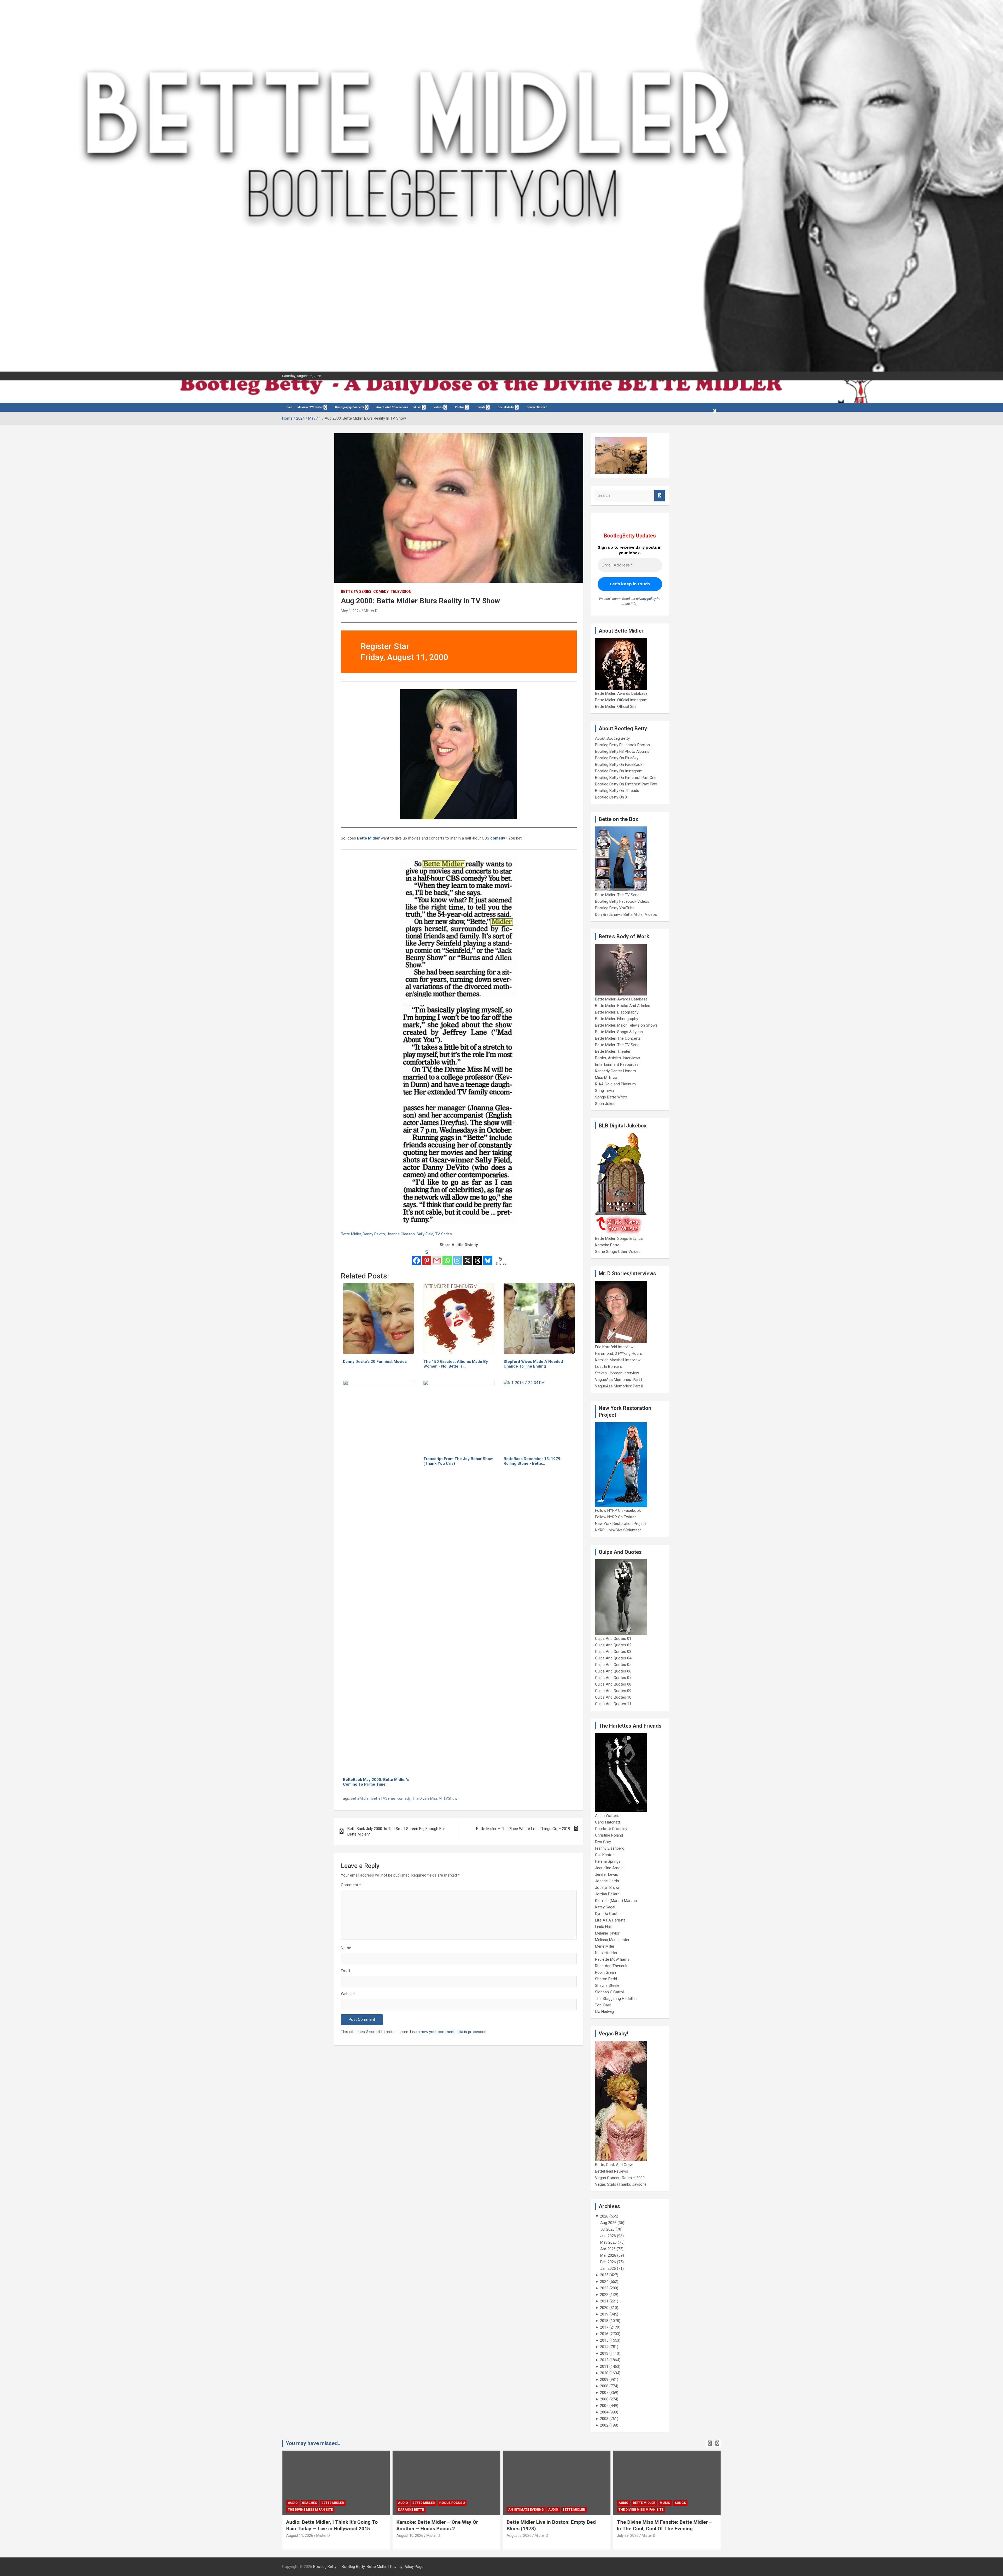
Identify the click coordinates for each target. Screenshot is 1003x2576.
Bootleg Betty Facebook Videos (622, 901)
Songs (460, 2503)
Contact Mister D (537, 407)
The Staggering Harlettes (616, 1999)
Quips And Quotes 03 (613, 1652)
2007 (604, 2393)
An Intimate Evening (306, 2510)
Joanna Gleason (401, 1234)
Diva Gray (603, 1842)
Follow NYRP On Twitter (615, 1517)
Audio (333, 2510)
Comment (351, 1885)
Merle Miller (605, 1946)
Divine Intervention (677, 2503)
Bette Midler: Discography (617, 1012)
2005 (604, 2406)
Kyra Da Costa (607, 1914)
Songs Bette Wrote (611, 1097)
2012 (604, 2360)
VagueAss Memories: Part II (619, 1386)
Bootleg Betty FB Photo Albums (622, 751)
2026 (604, 2216)
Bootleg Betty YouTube (615, 908)
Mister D (371, 611)
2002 (604, 2425)
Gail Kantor (604, 1855)
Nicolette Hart (607, 1953)
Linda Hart (604, 1927)
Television (401, 592)
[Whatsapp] (447, 1257)
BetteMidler (360, 1798)
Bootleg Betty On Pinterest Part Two (626, 784)
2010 (604, 2373)
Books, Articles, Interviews (618, 1058)
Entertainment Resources (617, 1064)
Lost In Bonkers (609, 1367)
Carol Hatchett (608, 1822)
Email (345, 1971)
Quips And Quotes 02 (613, 1645)
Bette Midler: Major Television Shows (626, 1025)
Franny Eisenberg (610, 1848)
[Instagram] (457, 1257)
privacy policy (646, 599)
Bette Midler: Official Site (616, 707)
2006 (604, 2399)
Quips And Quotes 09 (613, 1691)
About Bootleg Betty (612, 738)
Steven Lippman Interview (617, 1373)
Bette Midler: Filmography (617, 1019)
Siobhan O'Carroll (610, 1992)
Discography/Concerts (350, 407)
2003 (604, 2419)
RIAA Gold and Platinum (615, 1084)
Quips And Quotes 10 (613, 1697)
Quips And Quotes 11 (613, 1704)
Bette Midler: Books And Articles (623, 1006)
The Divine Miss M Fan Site (421, 2510)
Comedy (381, 592)
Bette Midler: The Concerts (618, 1038)
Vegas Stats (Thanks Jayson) (620, 2184)
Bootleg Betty (325, 2567)
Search (660, 496)
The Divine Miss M (427, 1798)
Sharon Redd (606, 1979)
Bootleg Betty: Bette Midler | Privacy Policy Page (383, 2567)
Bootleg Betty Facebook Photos (622, 745)
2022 (604, 2295)
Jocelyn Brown (608, 1888)
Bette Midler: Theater (613, 1051)
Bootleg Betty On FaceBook (619, 765)
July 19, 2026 (518, 2536)
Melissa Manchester (612, 1940)
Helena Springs (608, 1861)
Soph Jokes (605, 1104)
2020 (604, 2308)
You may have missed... (314, 2443)
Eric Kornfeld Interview (614, 1347)
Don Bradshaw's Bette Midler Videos (626, 914)
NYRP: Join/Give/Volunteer (618, 1530)
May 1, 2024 (351, 611)
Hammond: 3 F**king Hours (619, 1353)
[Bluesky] (488, 1257)
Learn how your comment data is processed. (449, 2032)
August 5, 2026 (299, 2536)
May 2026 (608, 2242)
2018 (604, 2321)
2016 (604, 2334)
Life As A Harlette (610, 1920)
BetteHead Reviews (612, 2171)
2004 (604, 2412)
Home (288, 407)
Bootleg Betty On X (611, 797)
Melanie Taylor (607, 1933)
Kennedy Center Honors (616, 1071)
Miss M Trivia (606, 1078)
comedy (404, 1798)
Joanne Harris (607, 1881)
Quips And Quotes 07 (613, 1678)
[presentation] (710, 2443)
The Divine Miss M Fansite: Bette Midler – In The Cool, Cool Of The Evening (444, 2525)
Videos (438, 407)
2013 (604, 2353)
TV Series (444, 1234)
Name (346, 1948)
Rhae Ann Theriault (611, 1966)
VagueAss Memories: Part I (619, 1380)
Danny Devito (374, 1234)
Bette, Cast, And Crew (614, 2165)
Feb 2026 (608, 2262)
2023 (604, 2288)
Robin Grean (605, 1972)
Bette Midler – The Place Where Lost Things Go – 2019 (523, 1829)
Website (348, 1994)
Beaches (530, 2503)
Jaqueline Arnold (609, 1868)
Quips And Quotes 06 (613, 1671)
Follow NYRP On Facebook (618, 1510)
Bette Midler (368, 838)
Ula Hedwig (604, 2012)
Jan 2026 (608, 2268)
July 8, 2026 (627, 2542)
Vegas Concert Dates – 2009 (620, 2178)
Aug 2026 (608, 2223)
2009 (604, 2380)
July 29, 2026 (407, 2536)
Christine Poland (609, 1835)
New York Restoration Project (620, 1524)
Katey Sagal (605, 1907)
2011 (604, 2366)
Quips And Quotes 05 (613, 1665)
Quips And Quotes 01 (613, 1639)
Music (417, 407)
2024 (604, 2282)
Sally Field (425, 1234)
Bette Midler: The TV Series (618, 895)
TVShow (450, 1798)
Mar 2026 (608, 2255)
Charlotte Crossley (611, 1829)
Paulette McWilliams (612, 1959)
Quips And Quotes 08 (613, 1684)
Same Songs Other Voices (618, 1252)
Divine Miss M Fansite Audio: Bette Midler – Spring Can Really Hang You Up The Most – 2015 (667, 2528)
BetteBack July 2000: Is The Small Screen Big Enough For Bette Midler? (396, 1831)
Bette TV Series (356, 592)
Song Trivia (604, 1091)
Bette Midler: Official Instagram (621, 700)
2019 (604, 2314)
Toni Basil (603, 2005)
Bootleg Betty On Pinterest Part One (626, 778)
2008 (604, 2386)
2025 (604, 2275)
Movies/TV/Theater (310, 407)
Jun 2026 (608, 2236)
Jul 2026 (607, 2229)
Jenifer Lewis (607, 1874)
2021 (604, 2301)
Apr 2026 (608, 2249)
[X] (467, 1257)
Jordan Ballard (607, 1894)
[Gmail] (437, 1257)
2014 (604, 2347)
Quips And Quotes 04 (613, 1658)
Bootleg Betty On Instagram (619, 771)
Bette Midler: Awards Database (621, 693)
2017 (604, 2327)
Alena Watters (607, 1816)
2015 (604, 2340)
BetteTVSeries (384, 1798)
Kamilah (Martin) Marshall (617, 1901)
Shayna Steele (607, 1985)
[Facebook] (416, 1257)
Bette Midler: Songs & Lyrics (619, 1032)
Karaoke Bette (607, 1245)
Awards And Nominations (392, 407)
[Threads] (478, 1257)
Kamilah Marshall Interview (618, 1360)
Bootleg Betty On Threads (617, 791)
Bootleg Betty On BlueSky (617, 758)
